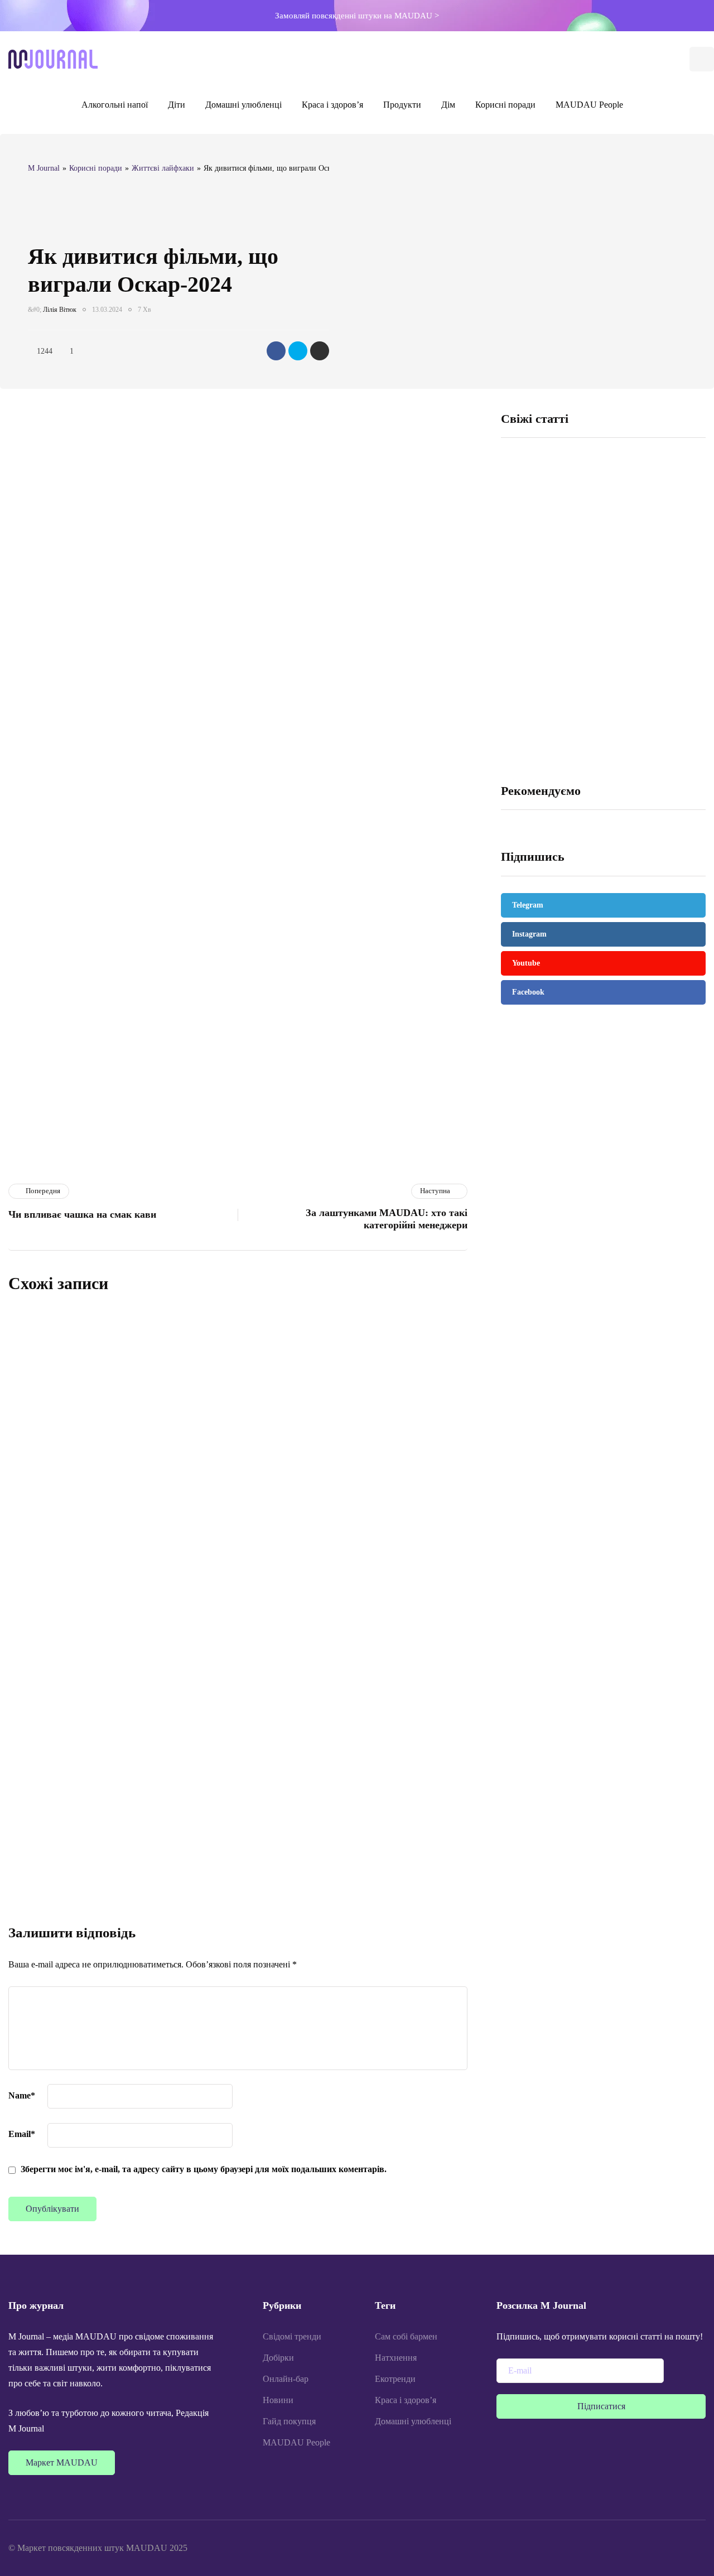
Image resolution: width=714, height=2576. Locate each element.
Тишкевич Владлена (191, 1417)
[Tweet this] (298, 351)
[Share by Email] (320, 351)
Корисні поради (505, 105)
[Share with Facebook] (276, 351)
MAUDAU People (589, 105)
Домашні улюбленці (243, 105)
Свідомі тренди (292, 2336)
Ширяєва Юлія (184, 1673)
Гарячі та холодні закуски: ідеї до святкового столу (536, 599)
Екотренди (395, 2379)
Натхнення (396, 2358)
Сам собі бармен (406, 2336)
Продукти (402, 105)
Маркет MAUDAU (62, 2462)
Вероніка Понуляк (189, 1545)
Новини (278, 2400)
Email (22, 2134)
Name (22, 2095)
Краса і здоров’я (332, 105)
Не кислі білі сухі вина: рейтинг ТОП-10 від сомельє (653, 599)
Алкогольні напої (115, 105)
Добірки (278, 2358)
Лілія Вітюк (60, 310)
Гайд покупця (289, 2421)
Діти (177, 105)
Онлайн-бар (286, 2379)
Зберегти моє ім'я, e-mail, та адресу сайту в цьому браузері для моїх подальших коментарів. (204, 2169)
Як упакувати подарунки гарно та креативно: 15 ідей (297, 1398)
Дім (448, 105)
